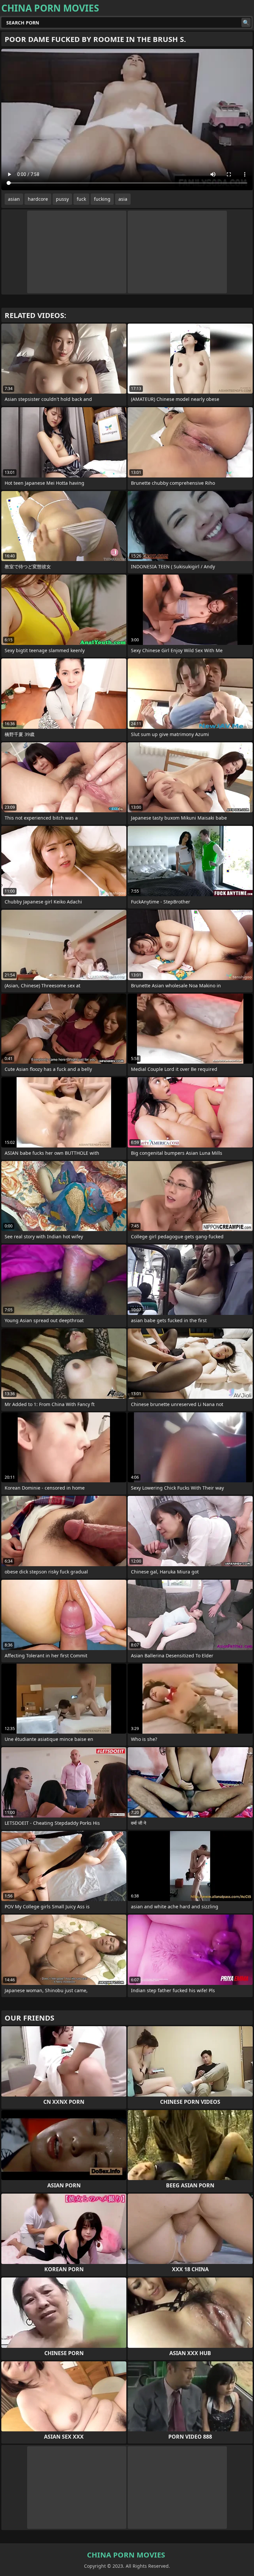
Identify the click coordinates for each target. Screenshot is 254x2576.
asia (123, 199)
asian (14, 199)
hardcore (38, 199)
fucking (102, 199)
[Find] (246, 22)
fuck (81, 199)
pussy (62, 199)
